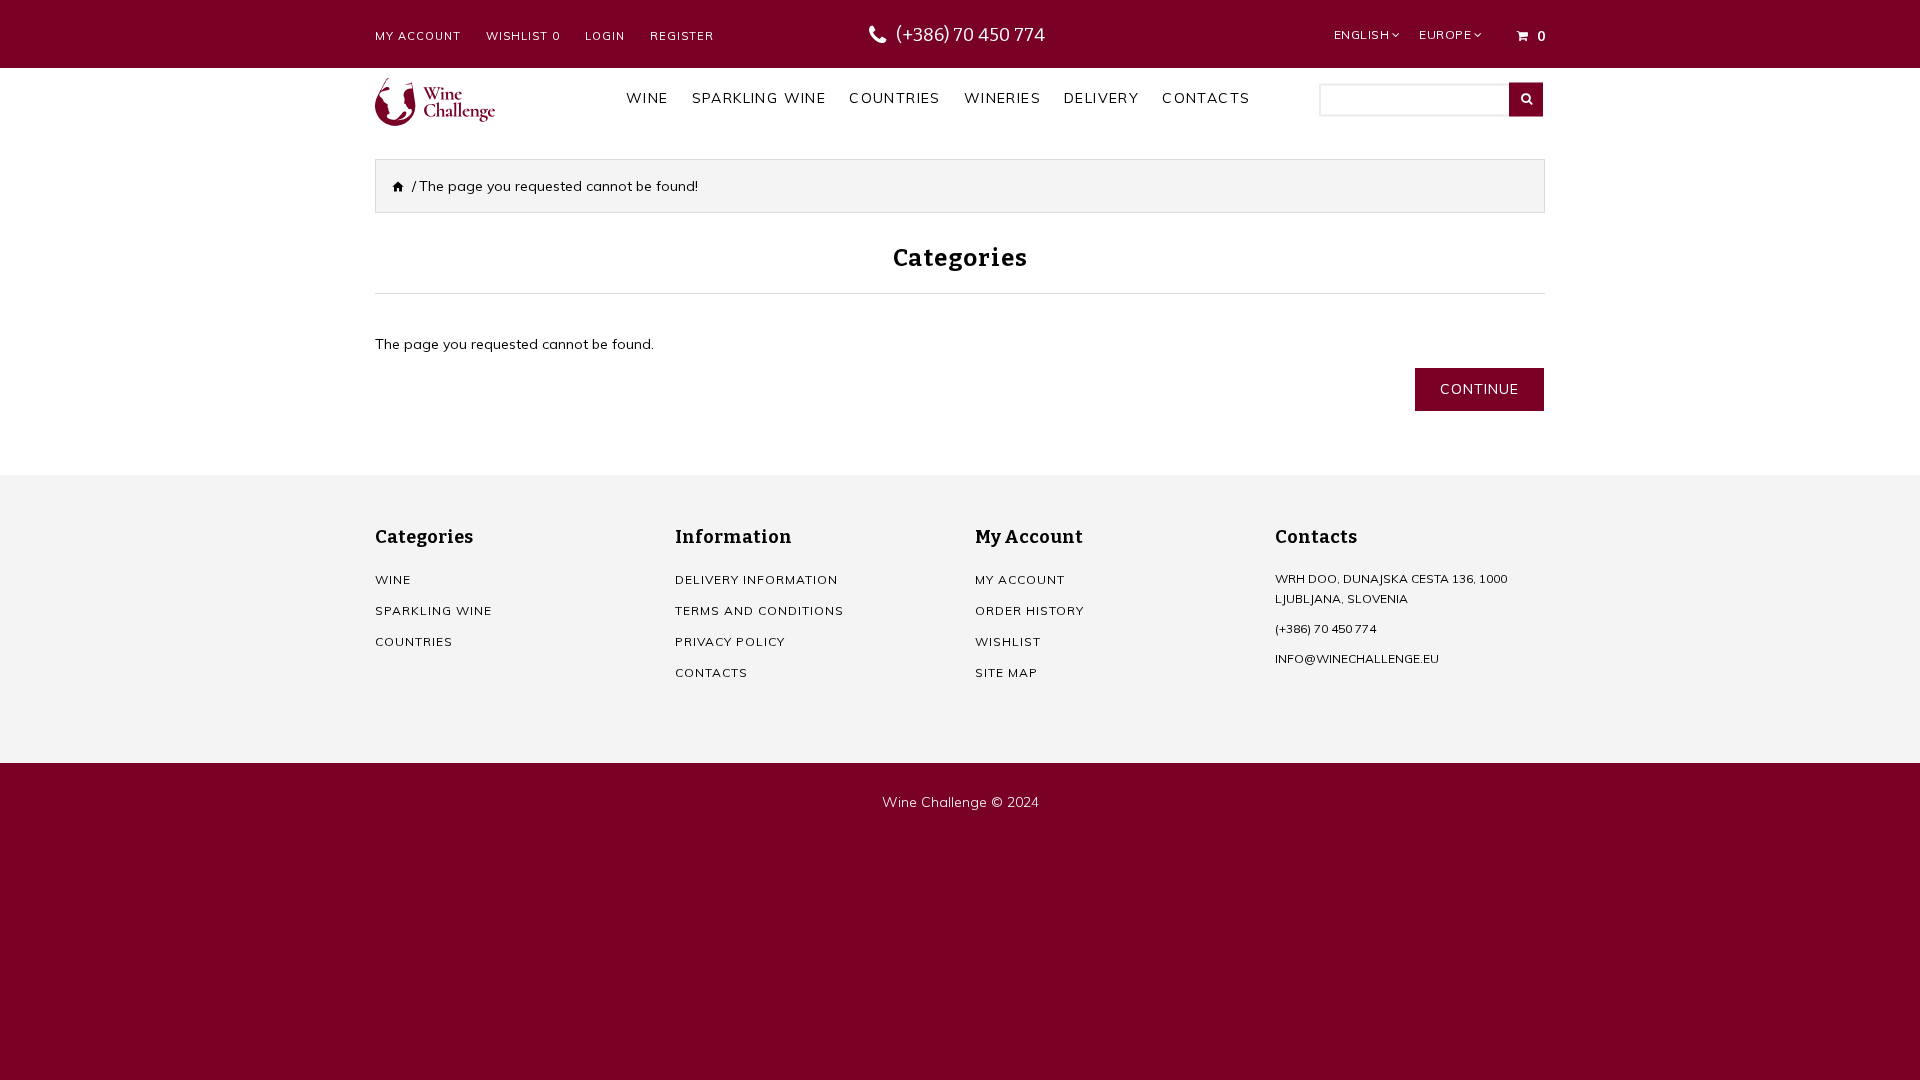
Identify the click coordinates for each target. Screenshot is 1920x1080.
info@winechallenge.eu (1357, 658)
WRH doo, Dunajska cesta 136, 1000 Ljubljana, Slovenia (1391, 588)
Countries (414, 641)
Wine (393, 579)
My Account (418, 36)
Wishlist (1008, 641)
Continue (1479, 389)
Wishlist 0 (523, 36)
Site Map (1006, 672)
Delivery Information (756, 579)
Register (682, 36)
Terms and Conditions (759, 610)
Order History (1029, 610)
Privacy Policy (730, 641)
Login (605, 36)
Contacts (711, 672)
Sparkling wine (433, 610)
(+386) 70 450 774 (970, 35)
